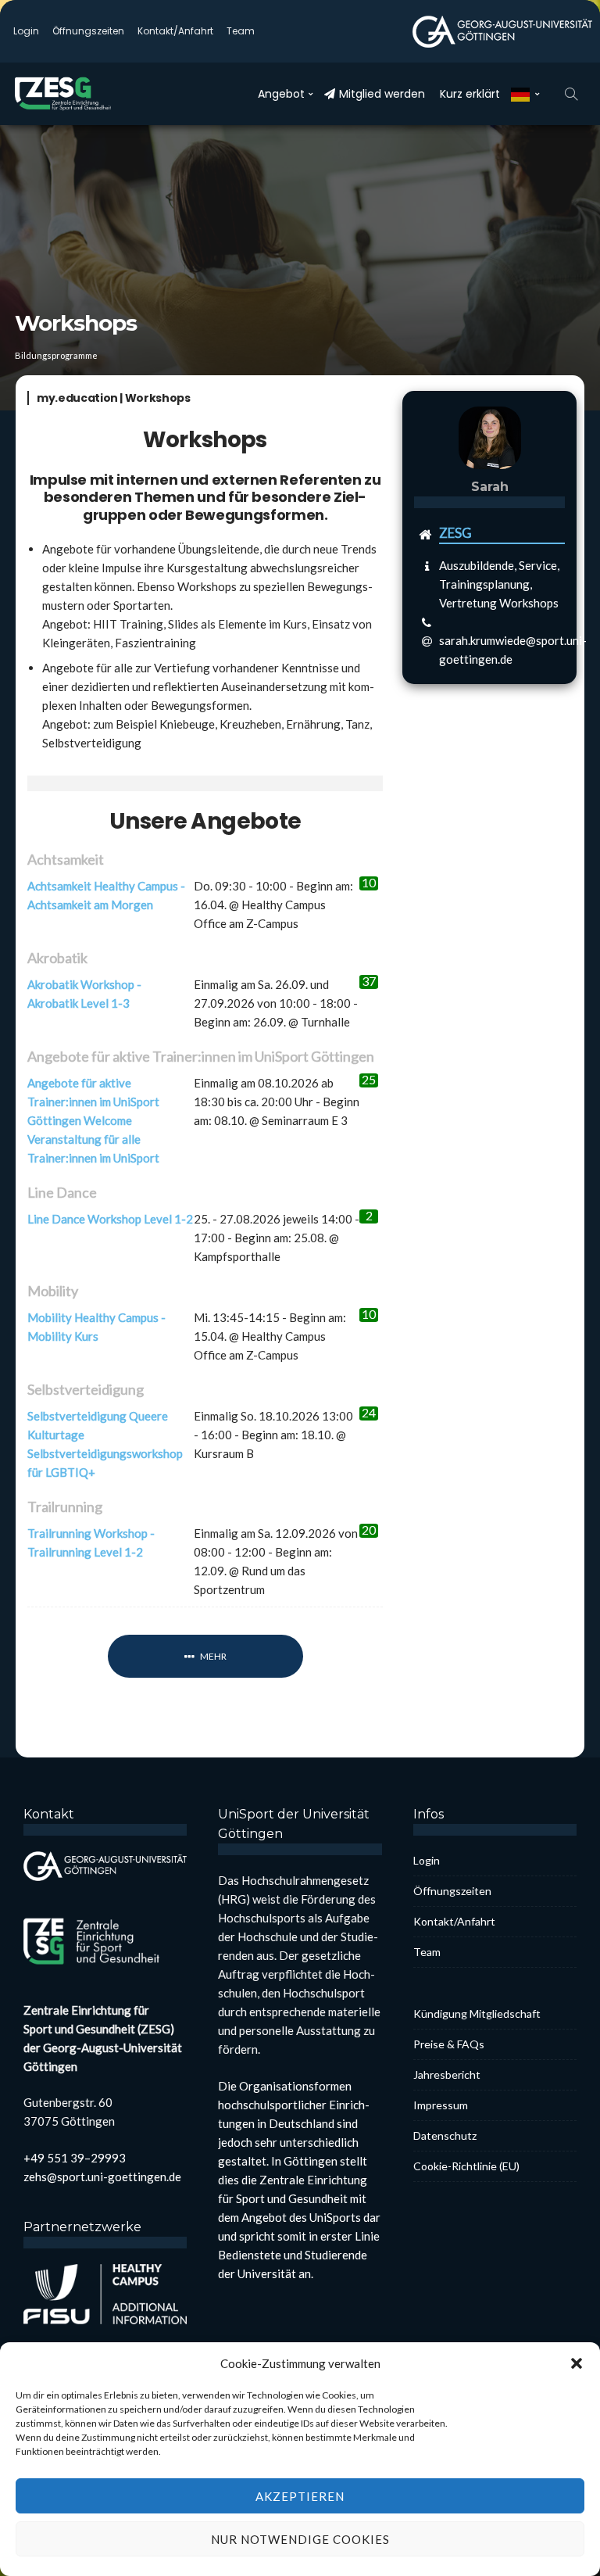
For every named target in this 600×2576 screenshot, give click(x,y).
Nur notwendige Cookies (300, 2539)
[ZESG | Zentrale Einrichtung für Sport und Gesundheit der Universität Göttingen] (73, 94)
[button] (577, 2363)
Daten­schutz (445, 2135)
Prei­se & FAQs (449, 2044)
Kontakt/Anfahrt (175, 31)
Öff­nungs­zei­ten (88, 31)
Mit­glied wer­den (382, 94)
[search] (571, 94)
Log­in (26, 31)
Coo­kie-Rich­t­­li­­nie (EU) (466, 2166)
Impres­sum (441, 2105)
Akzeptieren (300, 2496)
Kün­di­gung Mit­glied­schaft (477, 2014)
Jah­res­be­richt (447, 2074)
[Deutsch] (525, 94)
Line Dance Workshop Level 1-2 (110, 1219)
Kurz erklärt (470, 94)
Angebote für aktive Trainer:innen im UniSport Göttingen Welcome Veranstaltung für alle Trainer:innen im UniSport (93, 1120)
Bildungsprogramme (56, 355)
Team (241, 31)
